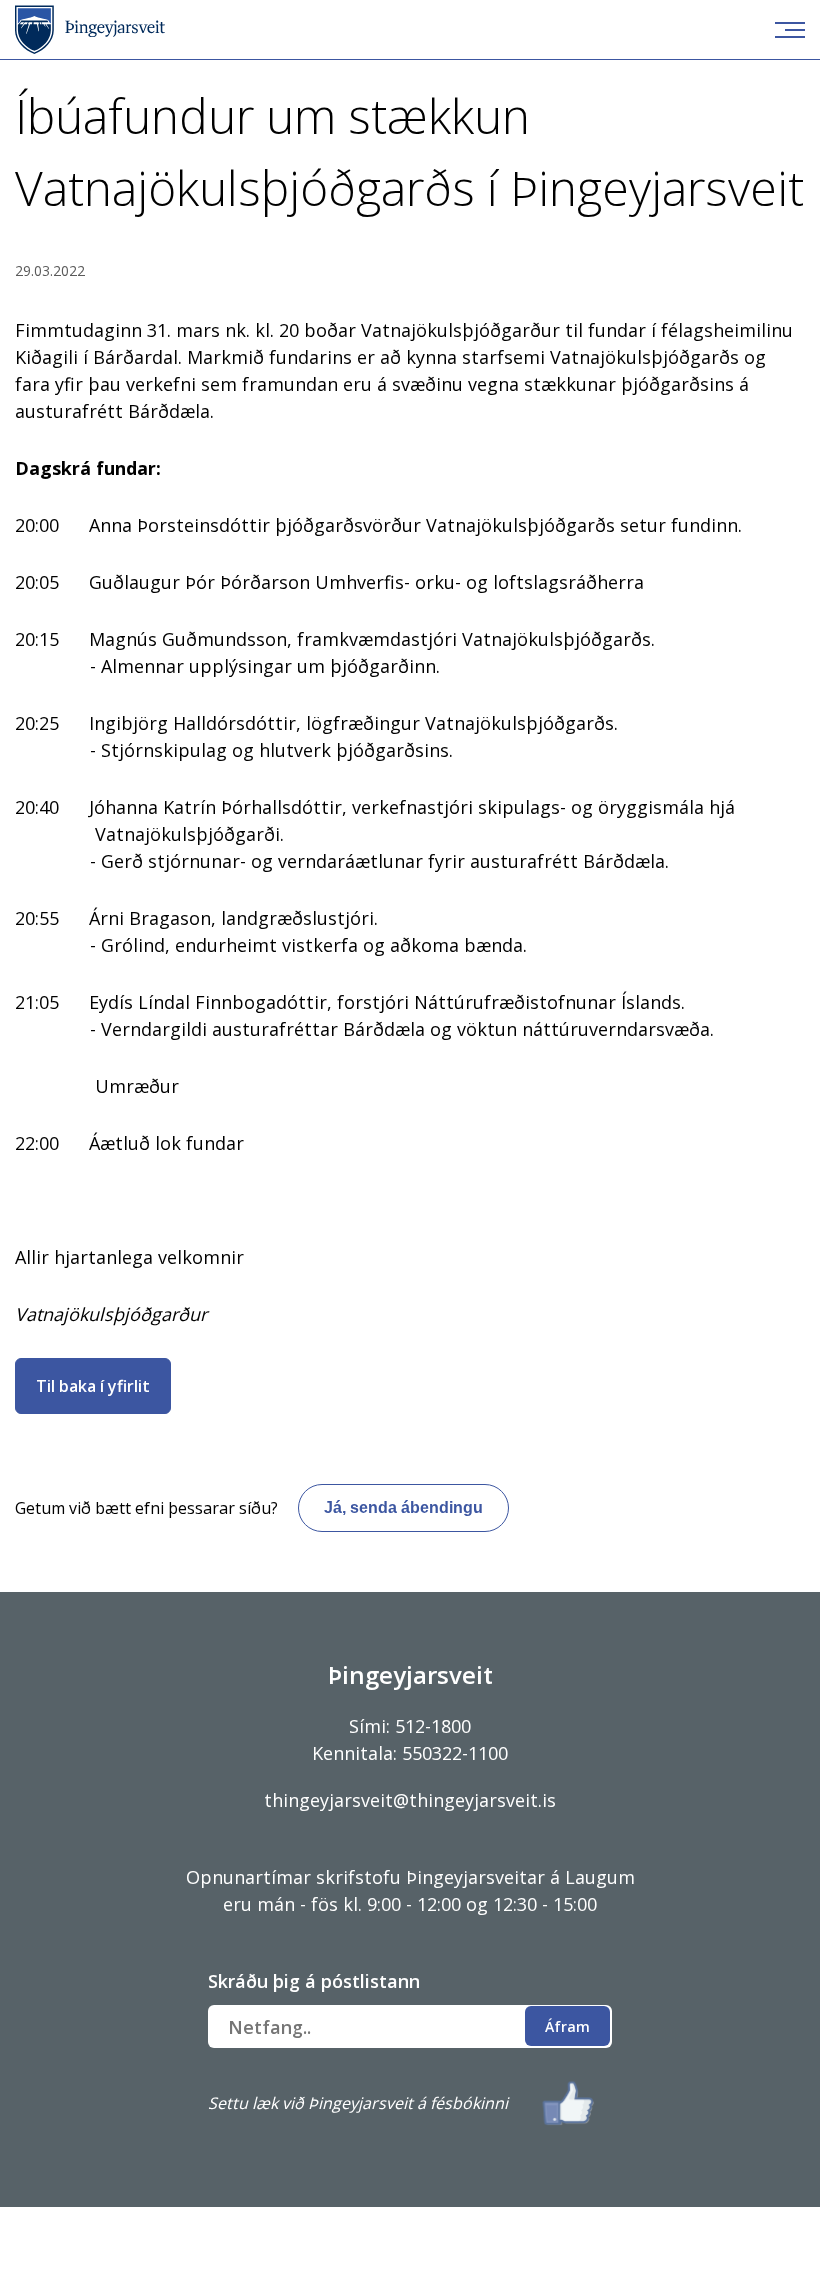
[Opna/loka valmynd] (790, 30)
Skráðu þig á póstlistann (314, 1981)
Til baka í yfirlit (93, 1386)
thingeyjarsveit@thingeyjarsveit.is (410, 1800)
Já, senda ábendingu (403, 1507)
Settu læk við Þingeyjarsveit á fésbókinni (358, 2103)
